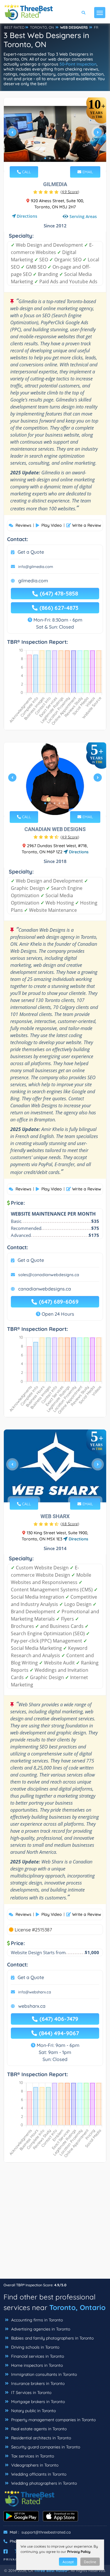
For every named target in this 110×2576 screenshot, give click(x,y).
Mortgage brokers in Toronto (37, 2402)
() (70, 192)
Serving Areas (83, 216)
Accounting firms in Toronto (36, 2320)
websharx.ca (32, 2006)
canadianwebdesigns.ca (45, 1289)
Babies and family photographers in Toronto (52, 2338)
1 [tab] (45, 158)
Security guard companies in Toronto (45, 2447)
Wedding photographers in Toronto (43, 2483)
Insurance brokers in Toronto (37, 2383)
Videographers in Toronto (34, 2465)
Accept (68, 2562)
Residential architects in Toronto (40, 2438)
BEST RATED (14, 27)
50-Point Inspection (78, 64)
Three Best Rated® (51, 2570)
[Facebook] (6, 2551)
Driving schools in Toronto (35, 2347)
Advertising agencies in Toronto (40, 2329)
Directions (27, 216)
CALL (26, 172)
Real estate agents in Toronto (38, 2429)
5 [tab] (64, 158)
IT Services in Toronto (31, 2393)
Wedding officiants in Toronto (38, 2474)
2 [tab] (50, 158)
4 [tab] (59, 158)
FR (96, 27)
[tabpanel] (55, 135)
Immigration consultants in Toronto (43, 2374)
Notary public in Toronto (33, 2411)
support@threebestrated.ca (46, 2532)
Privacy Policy (79, 2552)
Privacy (12, 2559)
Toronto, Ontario (77, 2307)
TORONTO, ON (42, 27)
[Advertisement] (55, 2224)
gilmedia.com (33, 581)
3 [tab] (55, 158)
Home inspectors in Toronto (36, 2365)
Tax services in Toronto (32, 2456)
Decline (90, 2562)
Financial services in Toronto (37, 2356)
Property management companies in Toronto (53, 2420)
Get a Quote (31, 552)
